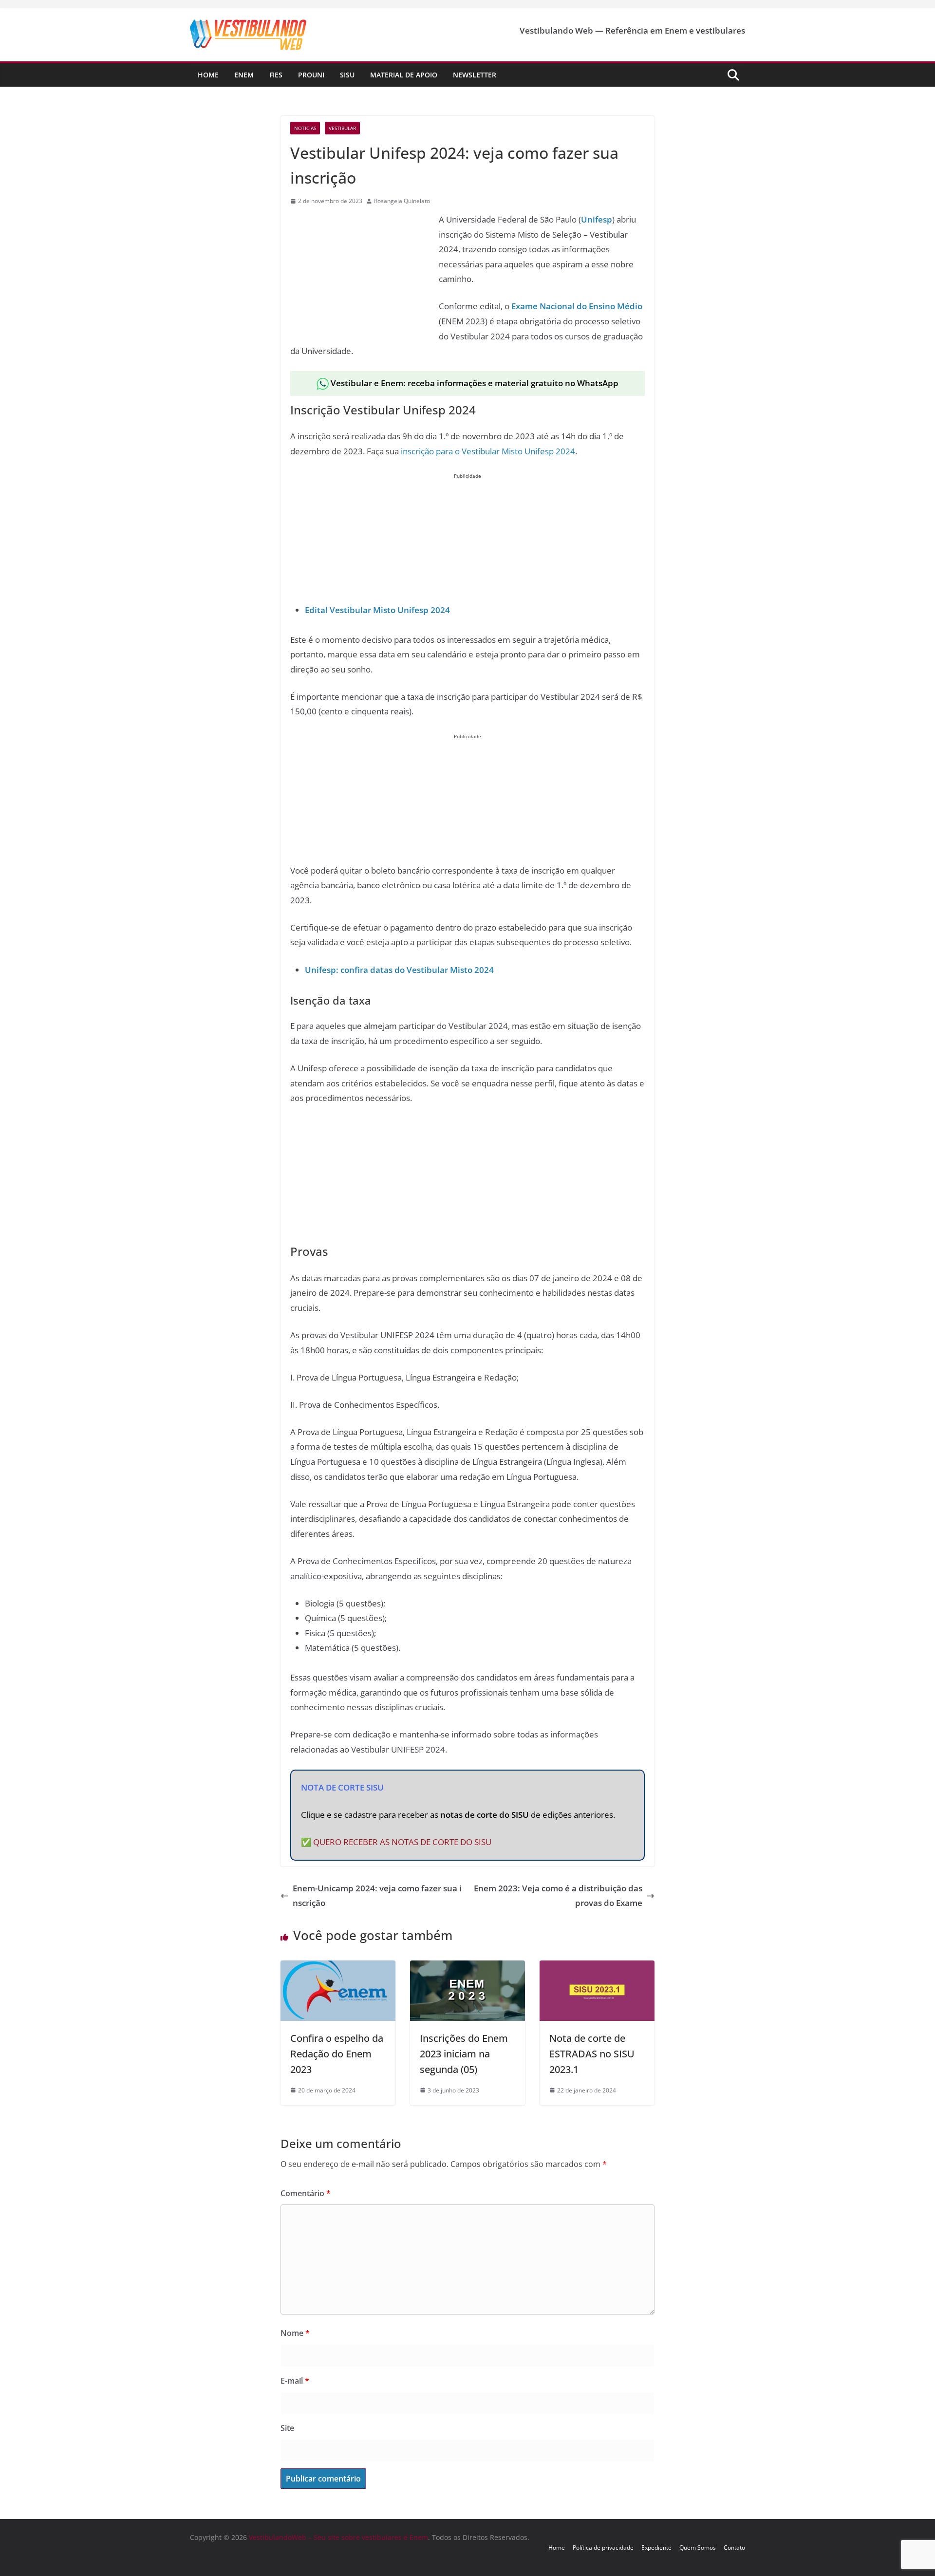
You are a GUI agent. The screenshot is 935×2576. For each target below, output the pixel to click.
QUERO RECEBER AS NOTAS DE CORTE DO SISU (402, 1842)
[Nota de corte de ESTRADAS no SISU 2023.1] (597, 1968)
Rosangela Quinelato (402, 201)
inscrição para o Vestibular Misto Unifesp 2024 (488, 451)
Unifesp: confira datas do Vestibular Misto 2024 (399, 970)
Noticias (305, 128)
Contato (734, 2548)
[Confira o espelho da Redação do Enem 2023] (338, 1968)
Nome (295, 2333)
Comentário (306, 2193)
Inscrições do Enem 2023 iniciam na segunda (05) (464, 2054)
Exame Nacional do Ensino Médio (577, 306)
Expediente (656, 2548)
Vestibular (342, 128)
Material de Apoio (404, 75)
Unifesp (597, 219)
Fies (276, 75)
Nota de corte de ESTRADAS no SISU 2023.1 (592, 2054)
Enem (244, 75)
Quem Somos (698, 2548)
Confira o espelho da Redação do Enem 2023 (337, 2054)
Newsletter (475, 75)
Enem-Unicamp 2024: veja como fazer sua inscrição (377, 1896)
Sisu (347, 75)
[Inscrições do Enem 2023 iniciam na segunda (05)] (467, 1968)
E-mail (295, 2381)
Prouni (311, 75)
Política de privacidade (603, 2548)
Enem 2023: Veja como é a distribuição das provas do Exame (558, 1896)
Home (208, 75)
